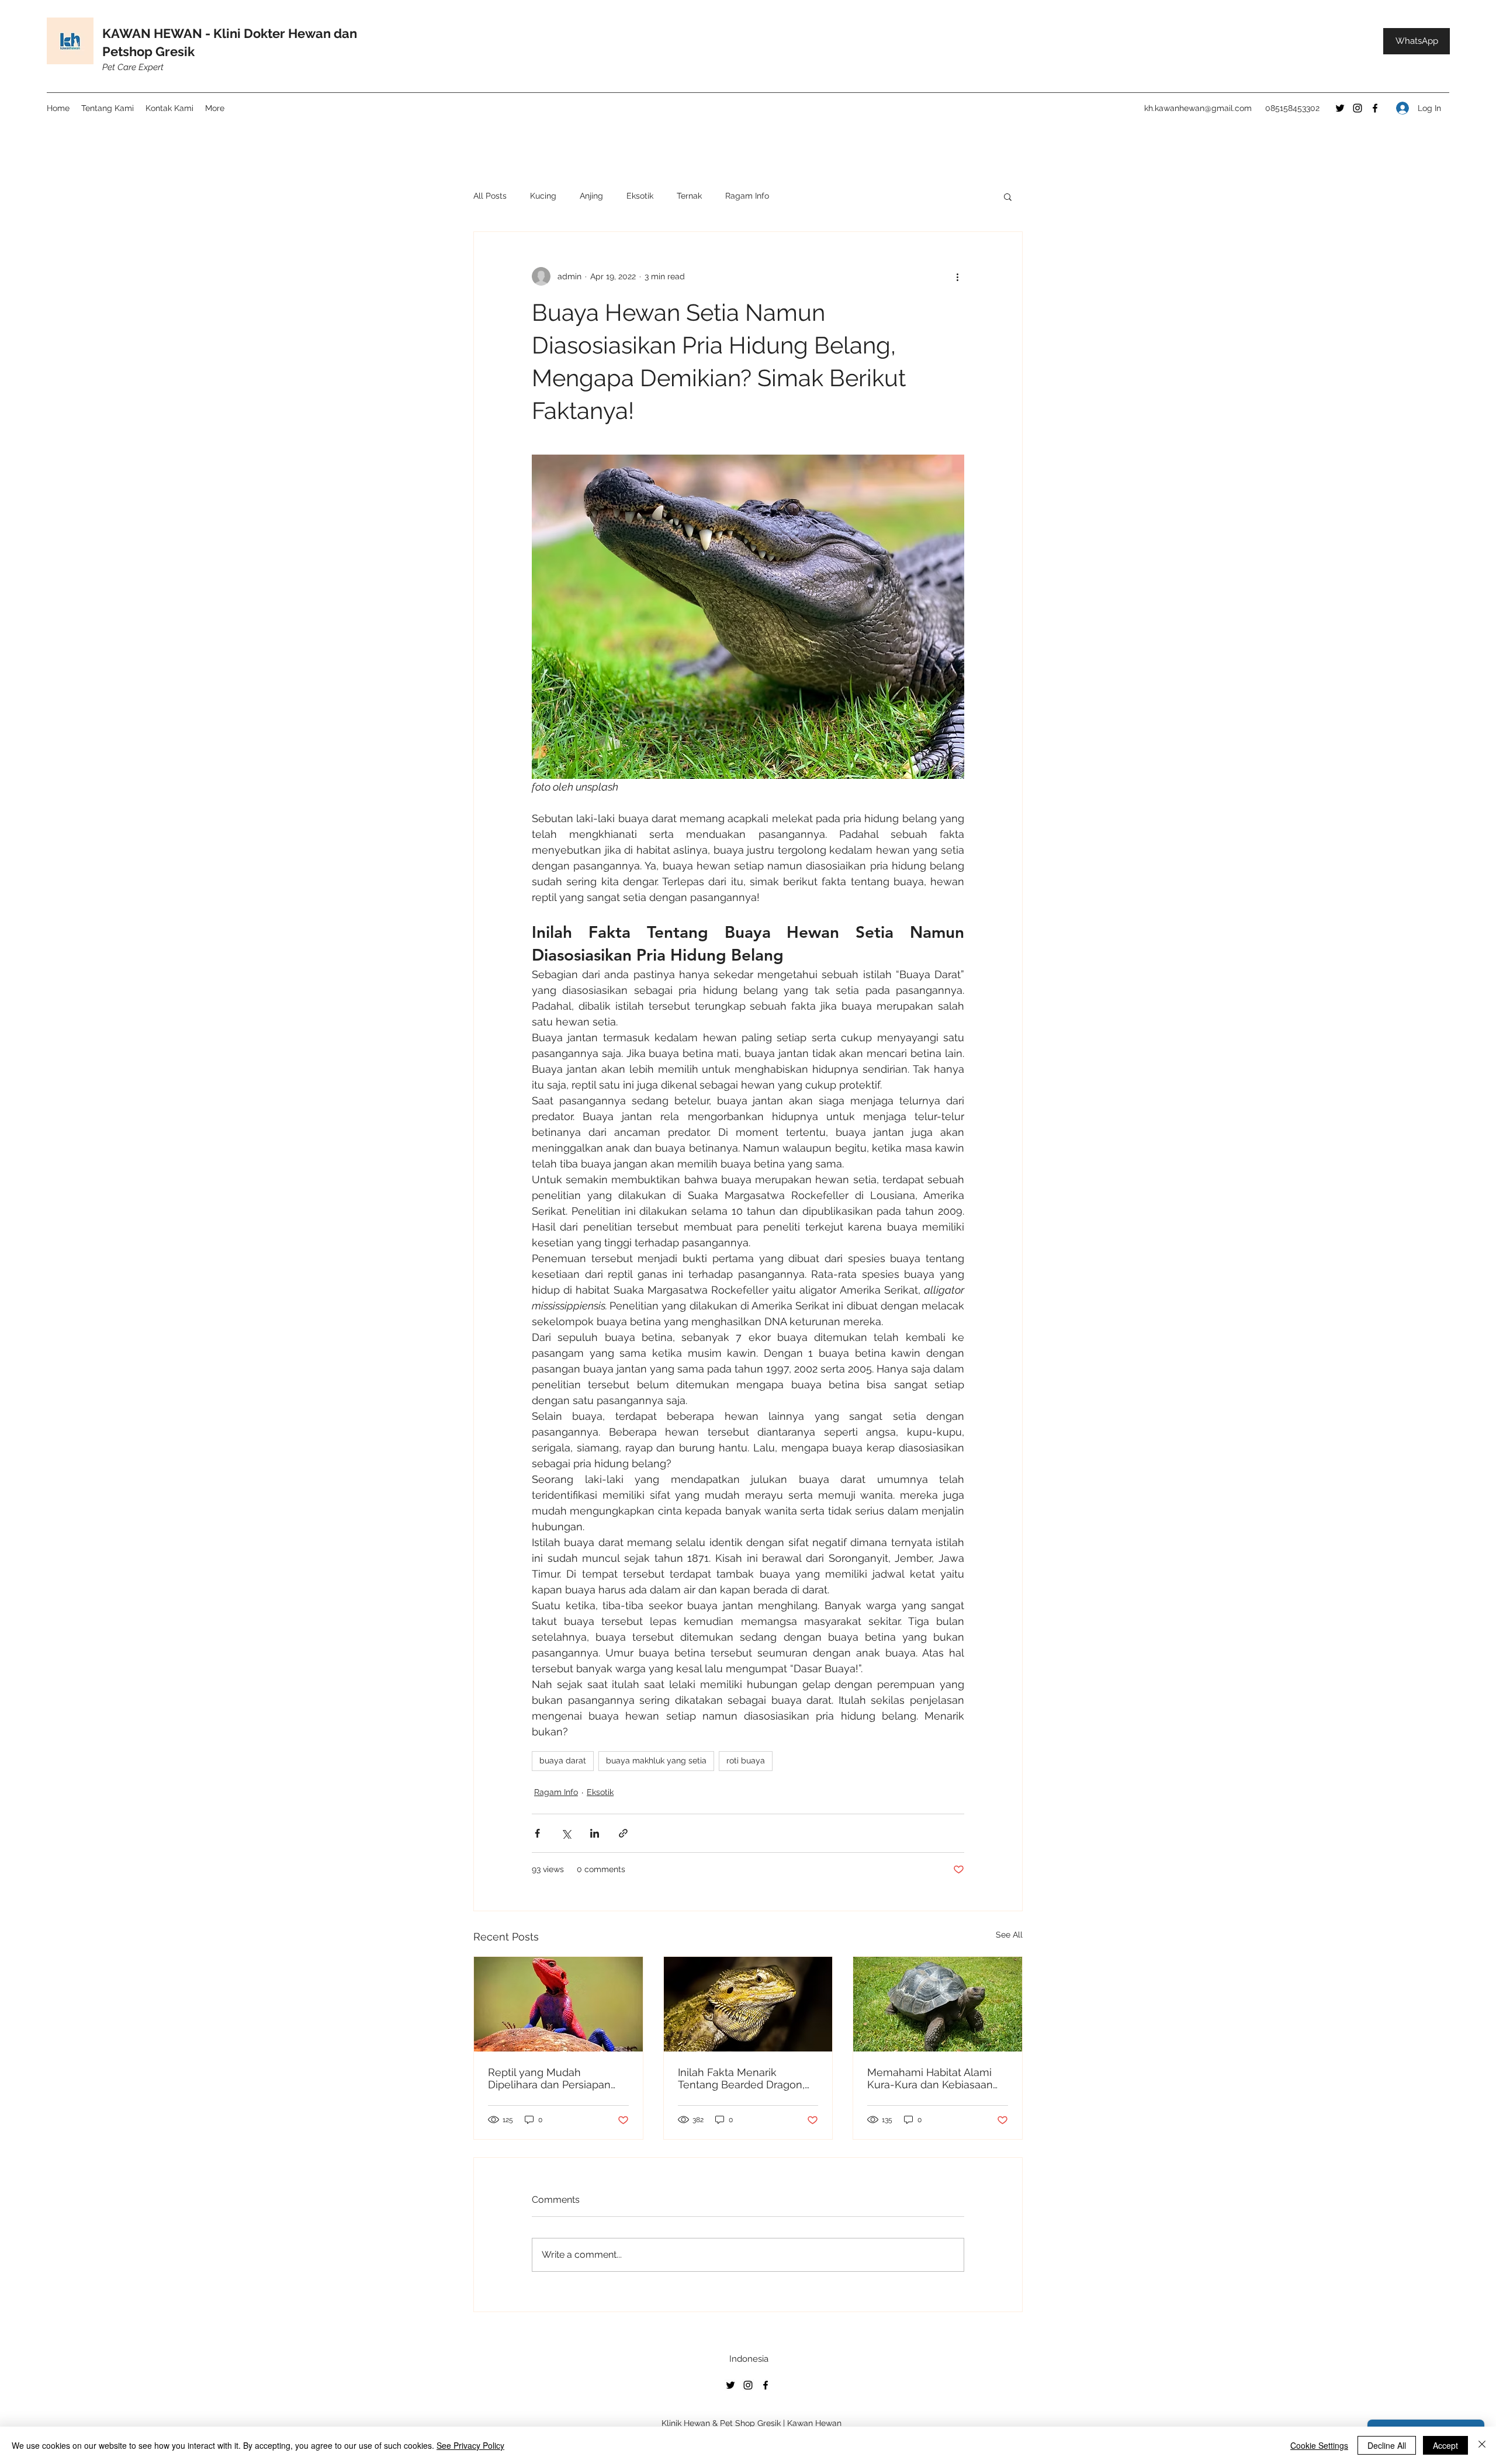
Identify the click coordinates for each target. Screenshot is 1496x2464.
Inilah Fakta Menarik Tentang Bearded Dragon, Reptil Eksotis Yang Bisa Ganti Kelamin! (741, 2078)
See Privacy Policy (470, 2445)
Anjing (591, 196)
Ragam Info (747, 196)
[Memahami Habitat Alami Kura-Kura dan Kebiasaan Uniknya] (938, 2004)
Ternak (689, 196)
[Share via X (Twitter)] (566, 1833)
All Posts (490, 196)
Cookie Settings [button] (1319, 2445)
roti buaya (746, 1761)
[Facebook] (1375, 108)
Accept (1445, 2445)
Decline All (1387, 2445)
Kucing (543, 196)
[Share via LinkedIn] (595, 1833)
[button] (1008, 196)
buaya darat (563, 1761)
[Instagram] (1358, 108)
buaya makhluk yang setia (656, 1761)
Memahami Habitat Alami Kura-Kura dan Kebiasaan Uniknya (930, 2078)
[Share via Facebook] (537, 1833)
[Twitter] (1340, 108)
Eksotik (640, 196)
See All (1009, 1935)
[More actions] (957, 276)
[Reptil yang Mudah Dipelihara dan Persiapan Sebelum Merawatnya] (558, 2004)
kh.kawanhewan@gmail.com (1198, 108)
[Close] (1482, 2445)
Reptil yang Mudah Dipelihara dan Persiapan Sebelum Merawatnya (549, 2078)
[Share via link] (623, 1833)
